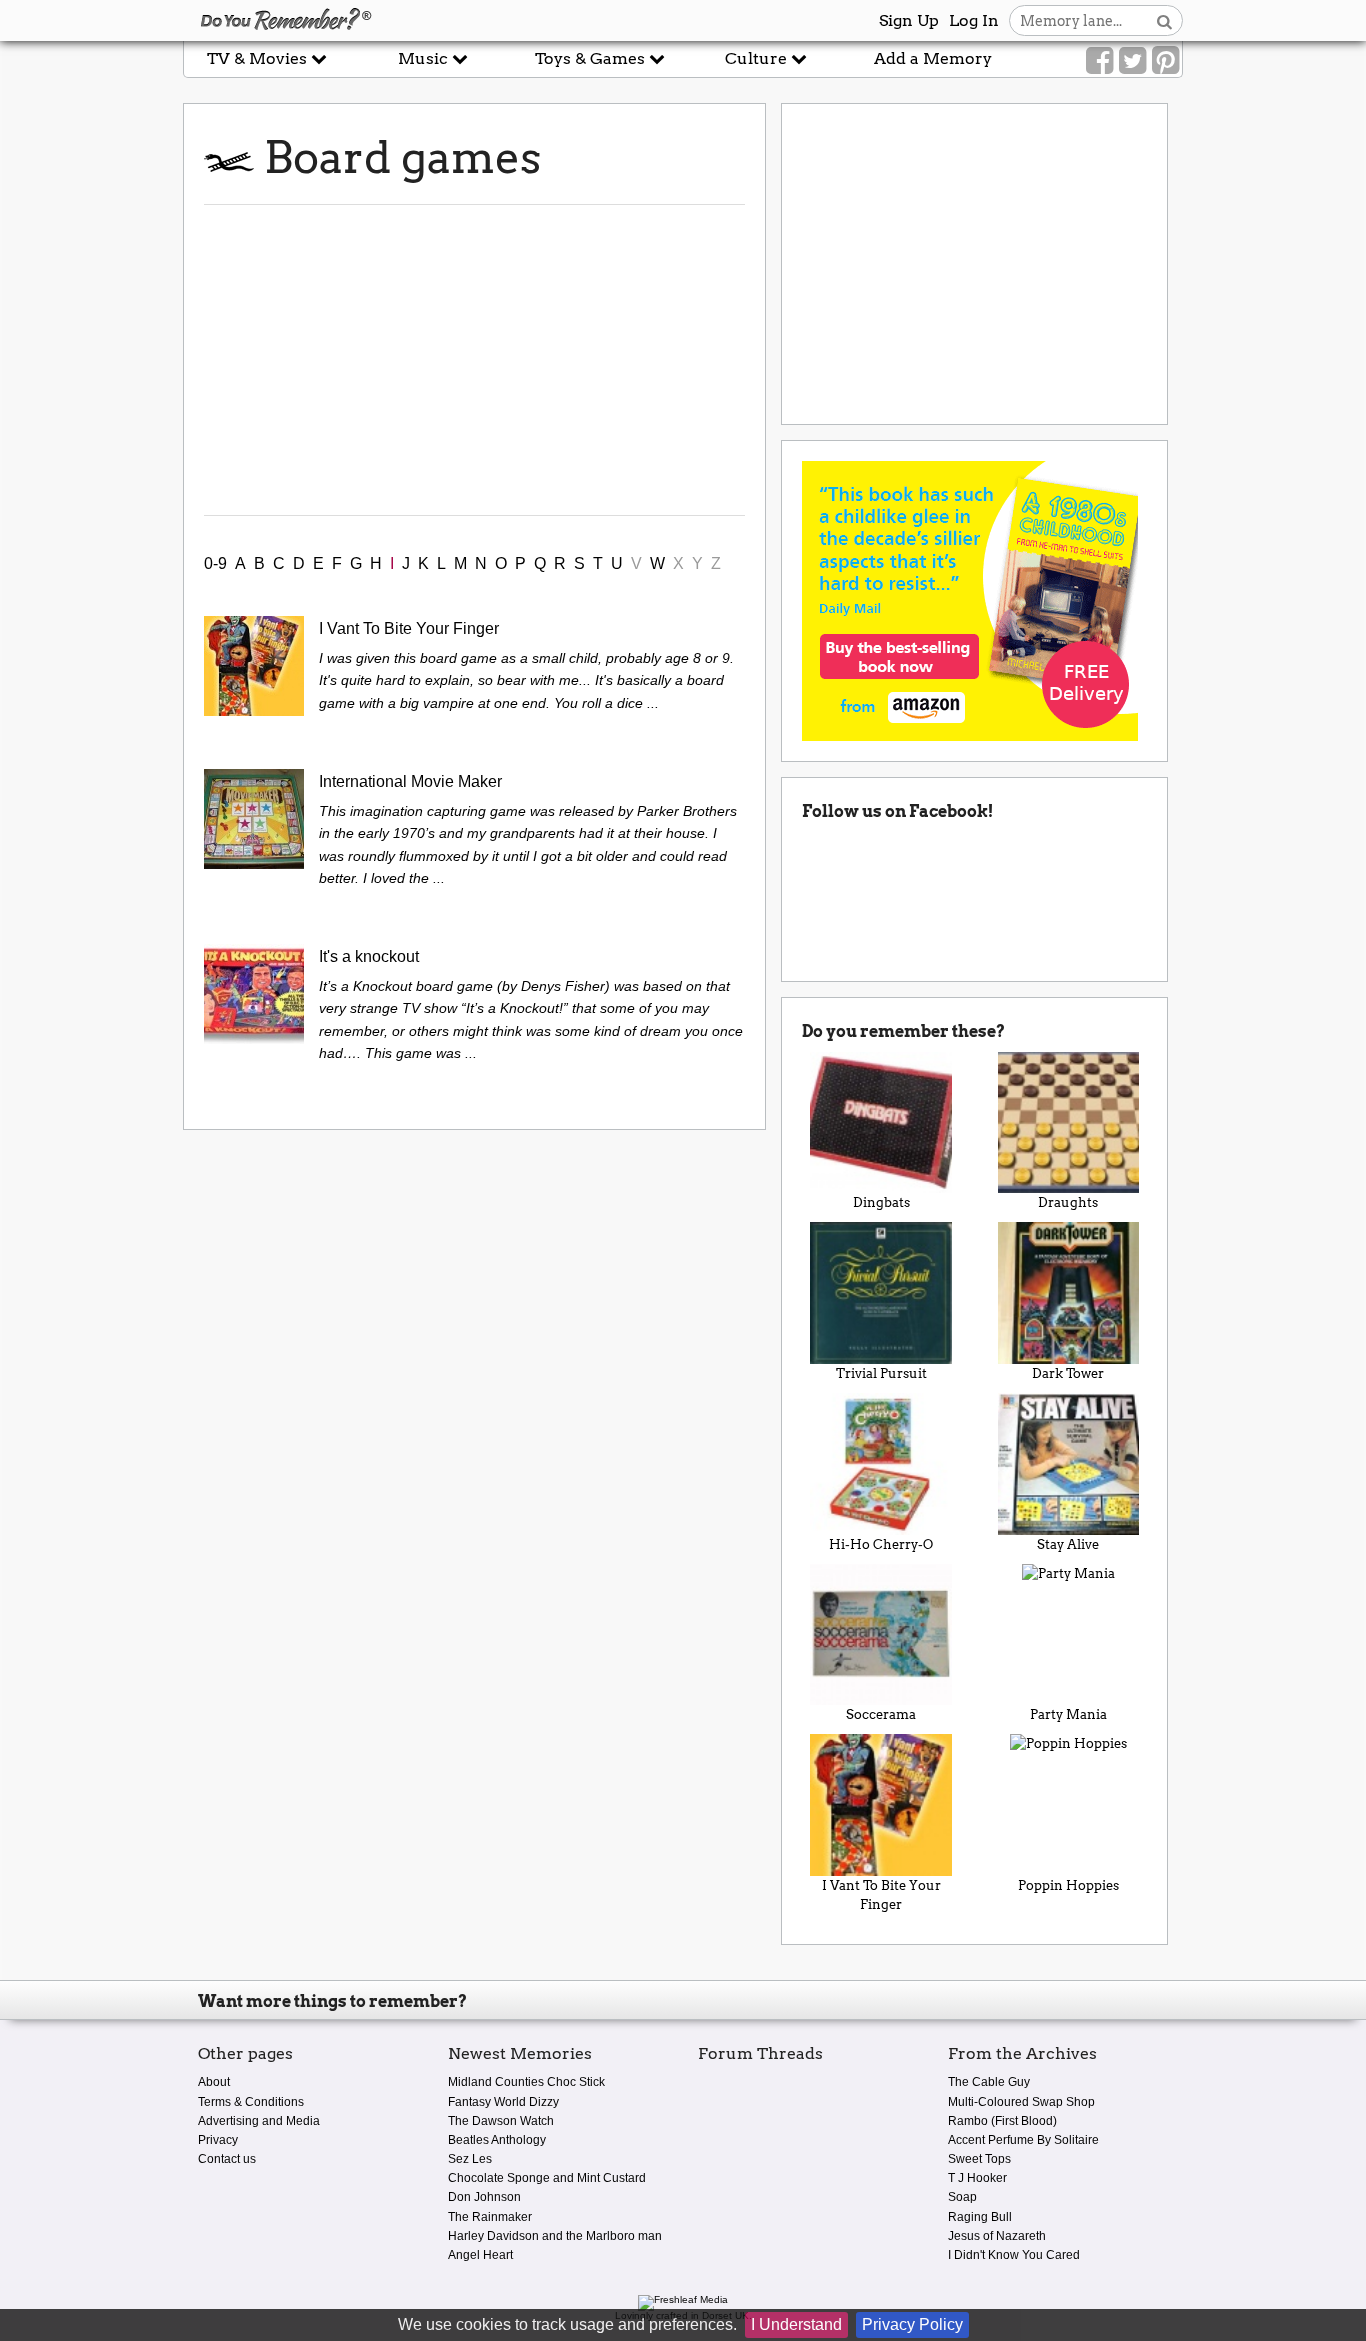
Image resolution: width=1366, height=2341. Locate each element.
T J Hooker (977, 2178)
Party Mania (1068, 1714)
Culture (758, 58)
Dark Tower (1068, 1373)
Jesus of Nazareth (997, 2236)
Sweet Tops (979, 2159)
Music (425, 58)
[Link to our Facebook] (1099, 61)
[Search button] (1164, 20)
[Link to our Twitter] (1132, 61)
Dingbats (881, 1202)
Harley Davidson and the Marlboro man (555, 2236)
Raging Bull (980, 2217)
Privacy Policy (912, 2324)
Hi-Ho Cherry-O (881, 1544)
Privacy (218, 2140)
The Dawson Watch (501, 2121)
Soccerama (881, 1714)
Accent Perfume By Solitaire (1023, 2140)
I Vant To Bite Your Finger (881, 1895)
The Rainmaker (490, 2217)
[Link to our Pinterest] (1165, 61)
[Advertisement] (474, 360)
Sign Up (909, 20)
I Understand (796, 2324)
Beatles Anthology (497, 2140)
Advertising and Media (259, 2121)
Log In (974, 20)
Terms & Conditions (251, 2102)
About (214, 2082)
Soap (962, 2197)
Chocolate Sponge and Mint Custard (547, 2178)
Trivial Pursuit (881, 1373)
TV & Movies (259, 58)
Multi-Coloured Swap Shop (1021, 2102)
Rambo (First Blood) (1002, 2121)
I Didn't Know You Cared (1014, 2255)
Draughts (1068, 1202)
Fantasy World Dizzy (503, 2102)
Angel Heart (480, 2255)
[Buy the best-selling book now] (970, 599)
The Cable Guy (989, 2082)
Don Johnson (484, 2197)
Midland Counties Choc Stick (526, 2082)
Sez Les (470, 2159)
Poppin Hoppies (1068, 1885)
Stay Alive (1068, 1544)
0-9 (215, 563)
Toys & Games (592, 58)
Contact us (227, 2159)
